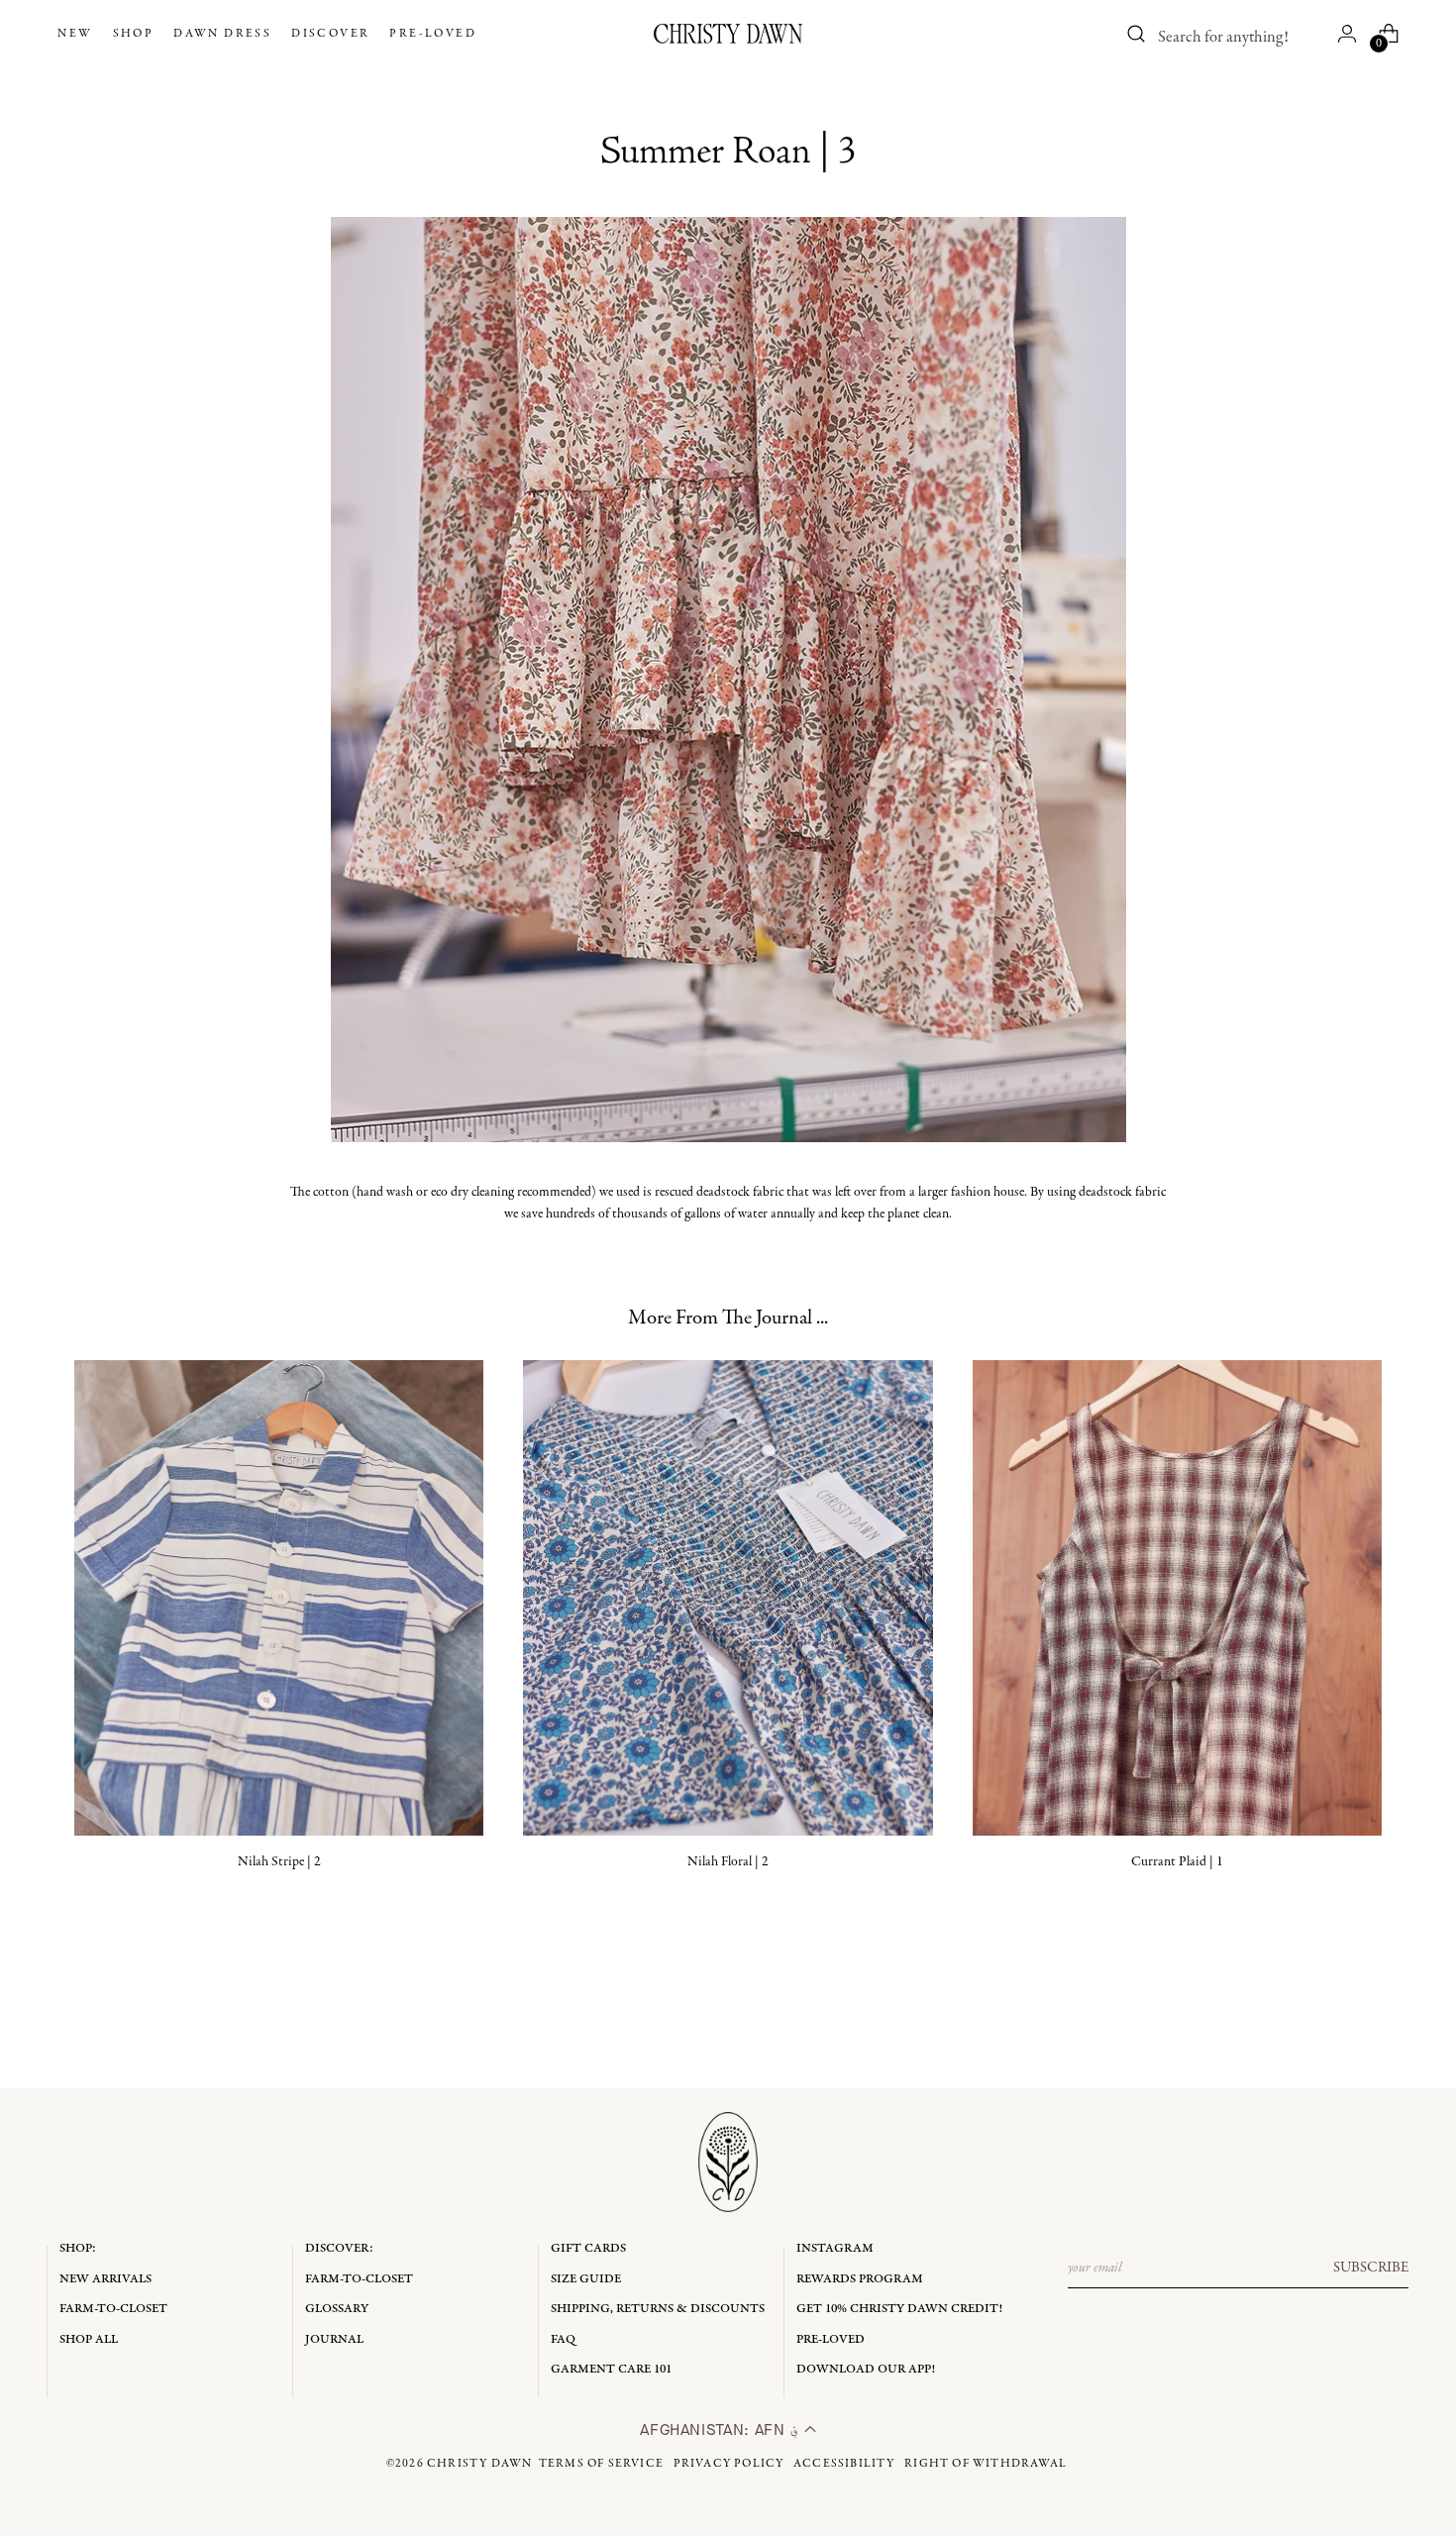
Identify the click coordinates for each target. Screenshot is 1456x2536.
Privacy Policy (729, 2464)
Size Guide (586, 2279)
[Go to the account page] (1347, 34)
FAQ (563, 2339)
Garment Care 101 (611, 2369)
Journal (334, 2339)
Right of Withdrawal (986, 2464)
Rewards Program (860, 2279)
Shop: (78, 2248)
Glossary (337, 2309)
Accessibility (844, 2464)
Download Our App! (866, 2369)
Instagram (835, 2248)
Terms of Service (601, 2464)
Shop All (89, 2339)
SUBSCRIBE (1371, 2268)
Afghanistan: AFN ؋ (722, 2430)
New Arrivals (105, 2279)
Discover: (339, 2248)
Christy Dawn (479, 2464)
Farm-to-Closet (113, 2309)
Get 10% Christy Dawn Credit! (899, 2309)
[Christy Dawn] (728, 34)
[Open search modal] (1137, 34)
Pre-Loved (831, 2339)
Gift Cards (588, 2248)
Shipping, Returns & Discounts (658, 2309)
